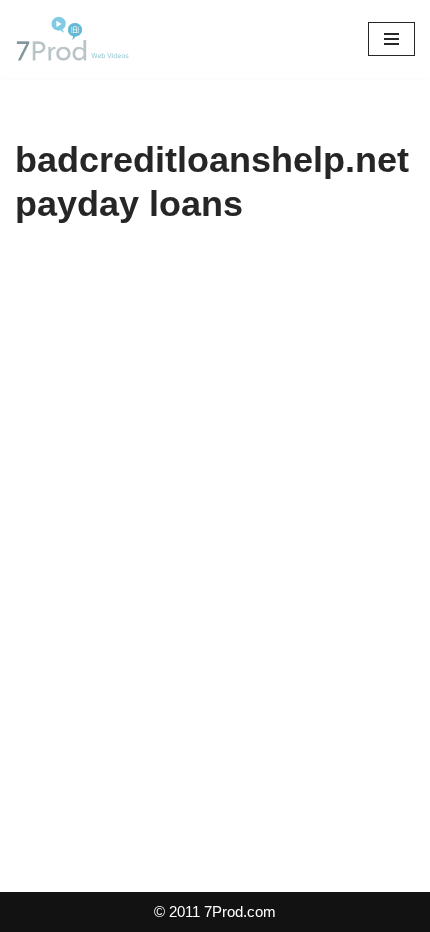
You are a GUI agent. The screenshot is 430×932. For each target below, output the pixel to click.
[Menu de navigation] (391, 39)
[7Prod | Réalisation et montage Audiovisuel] (75, 39)
